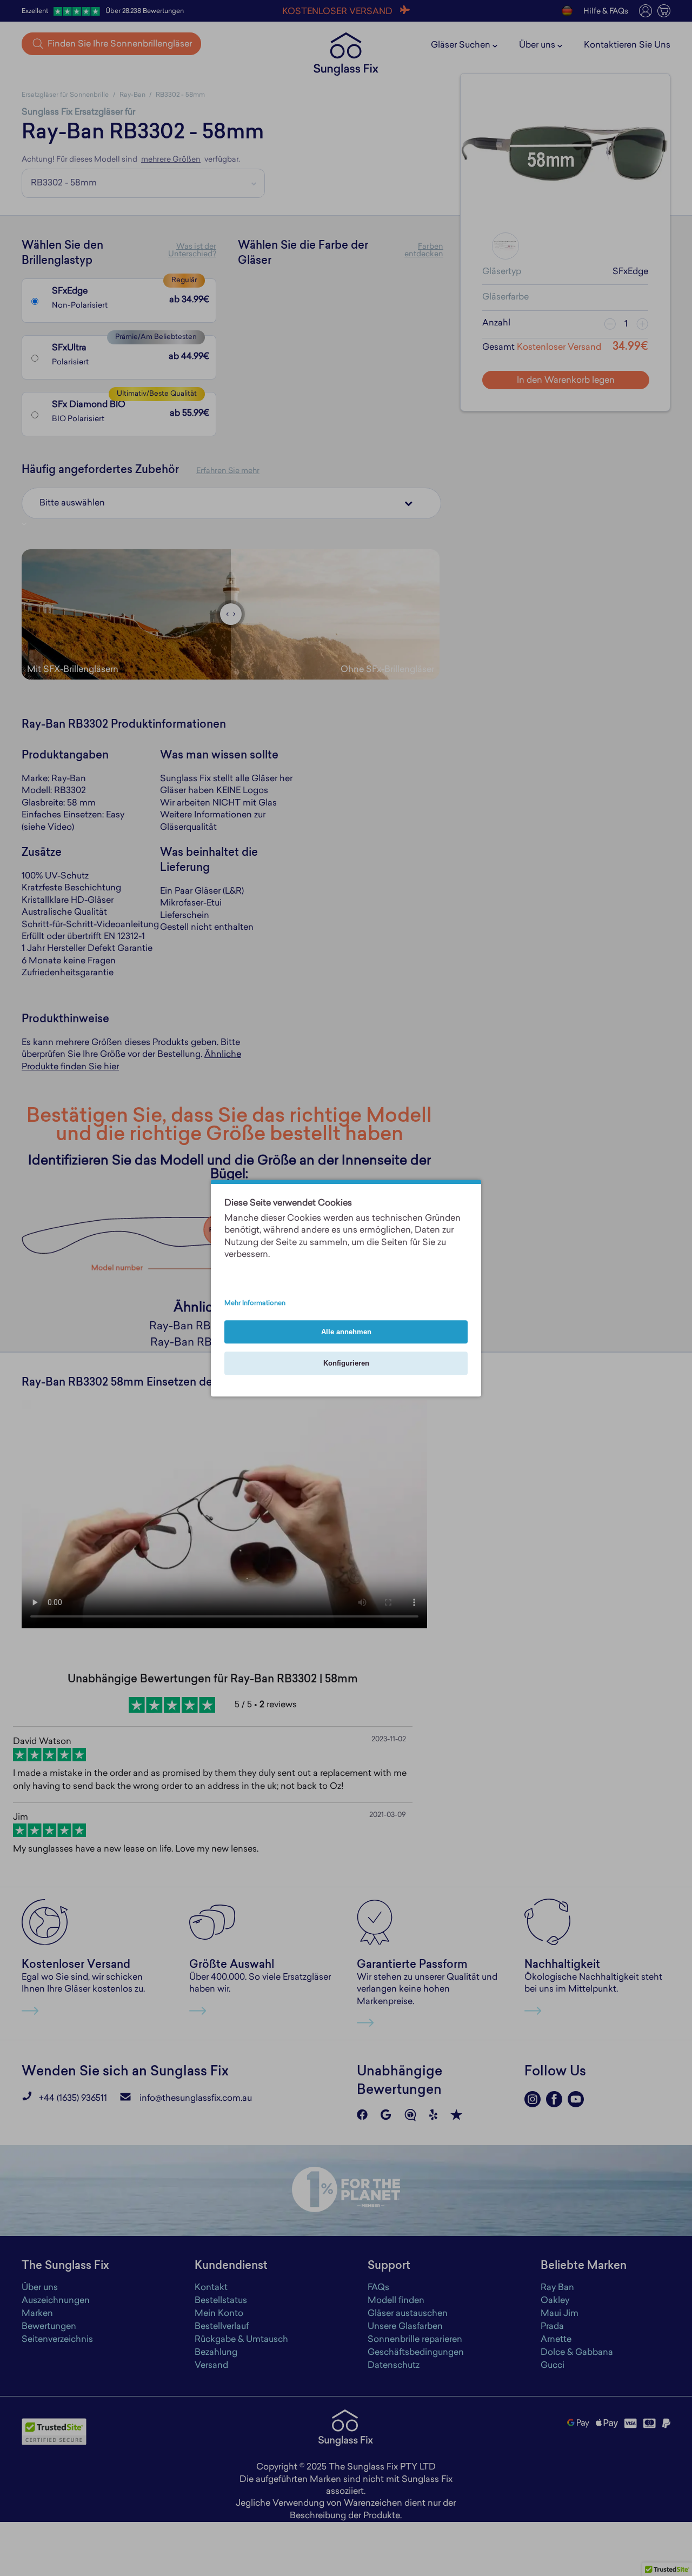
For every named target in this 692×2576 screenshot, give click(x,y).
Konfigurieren (346, 1363)
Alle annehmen (346, 1332)
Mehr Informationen (255, 1303)
